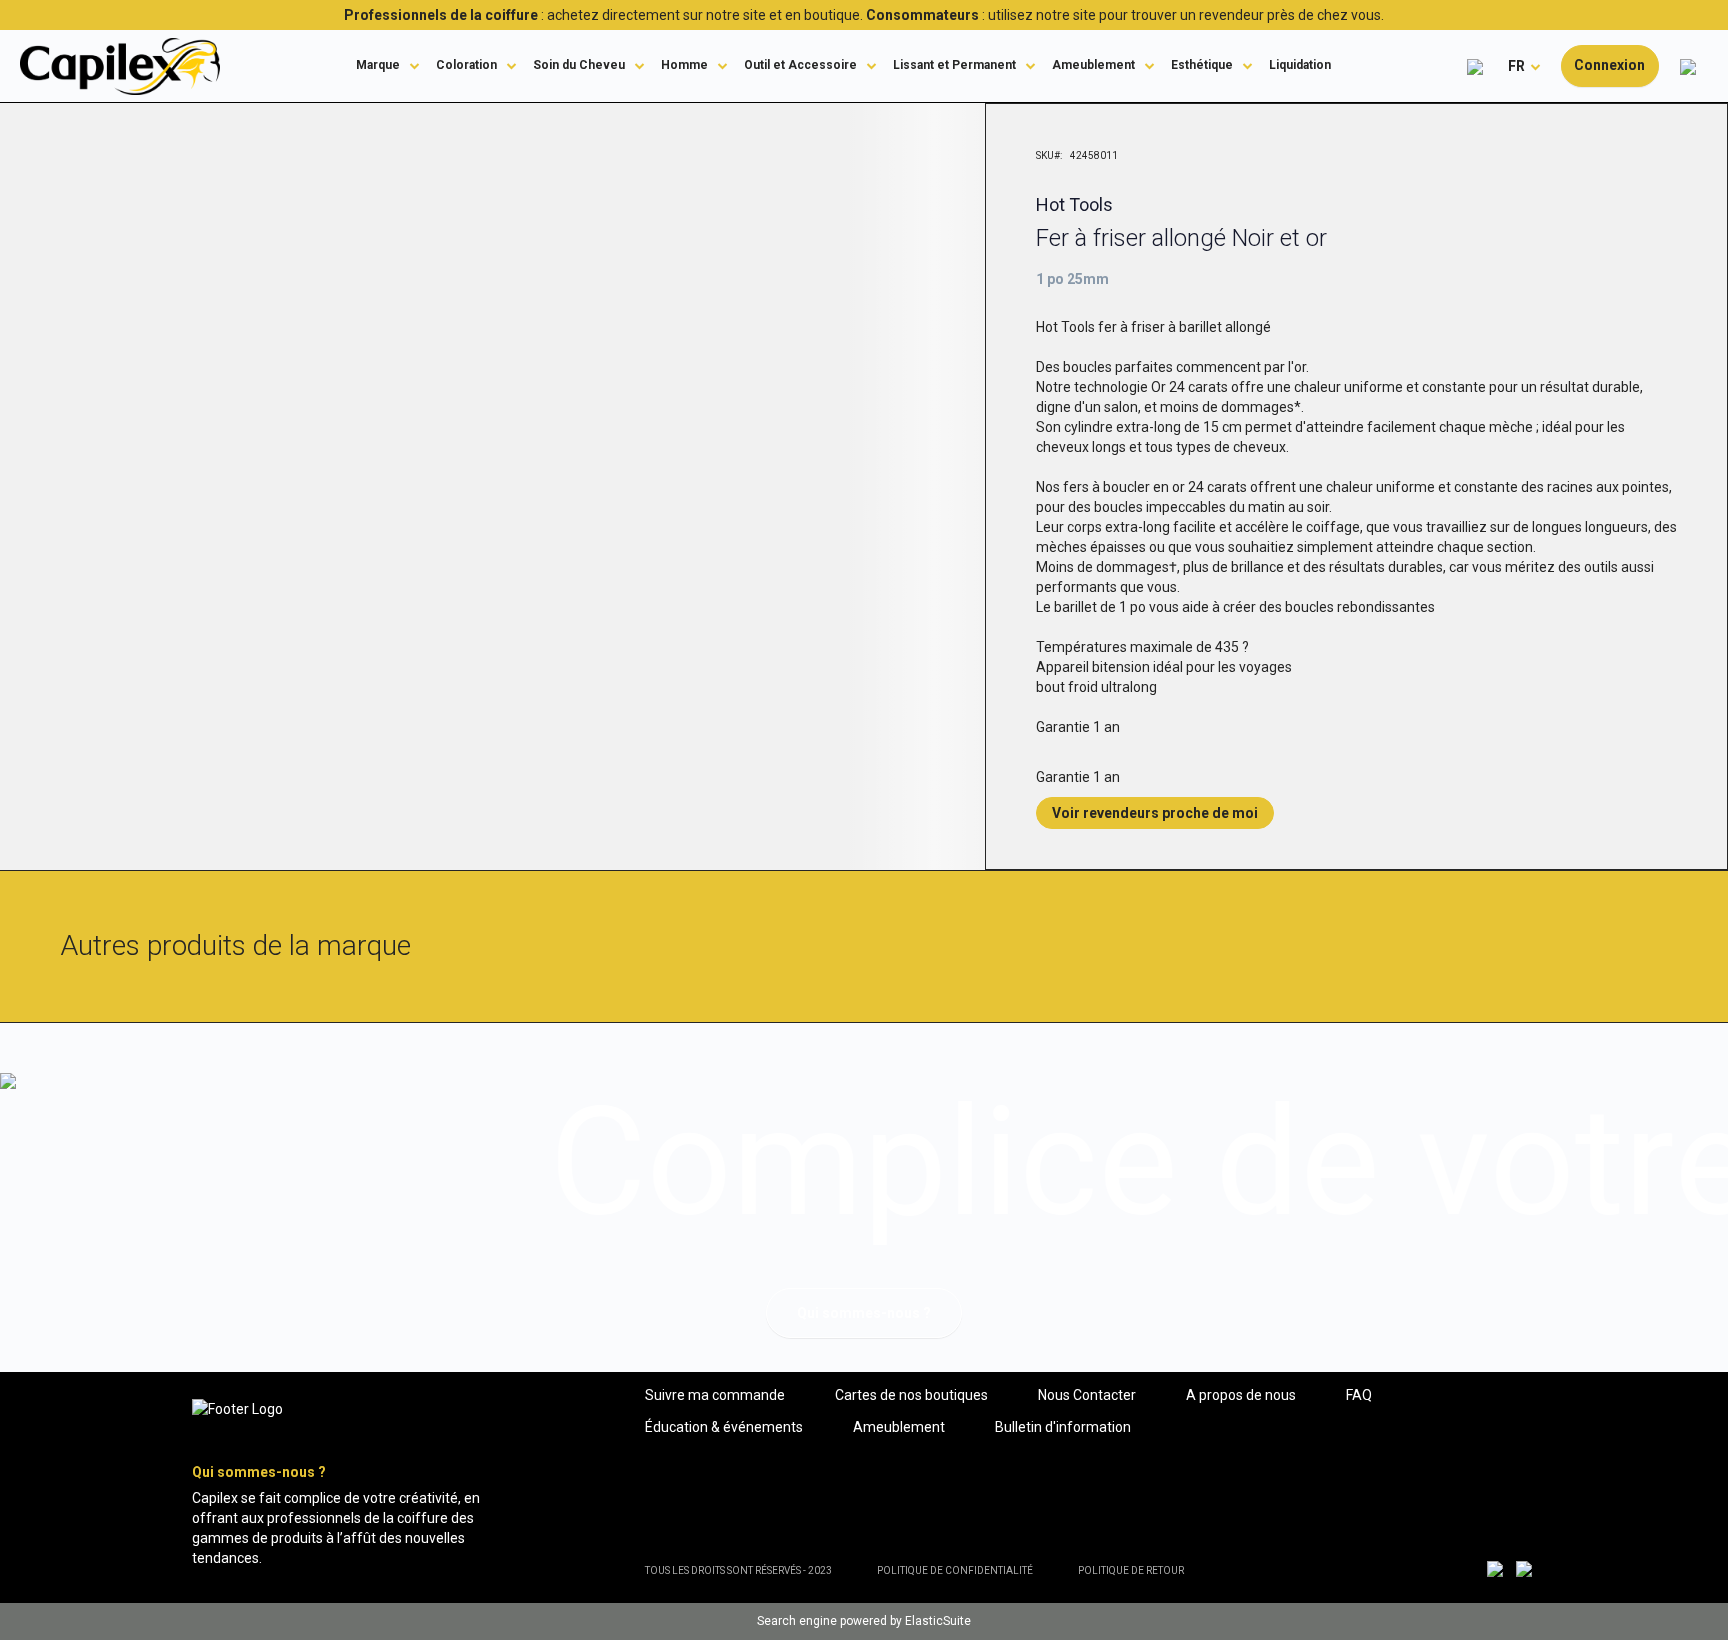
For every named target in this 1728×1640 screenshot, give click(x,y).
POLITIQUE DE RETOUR (1131, 1570)
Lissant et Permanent (954, 65)
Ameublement (1093, 65)
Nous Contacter (1087, 1395)
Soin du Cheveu (579, 65)
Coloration (466, 65)
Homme (684, 65)
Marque (378, 65)
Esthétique (1202, 65)
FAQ (1359, 1395)
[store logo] (120, 66)
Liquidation (1300, 65)
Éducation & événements (724, 1427)
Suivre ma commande (715, 1395)
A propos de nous (1241, 1395)
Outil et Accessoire (800, 65)
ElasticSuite (938, 1621)
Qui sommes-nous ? (864, 1313)
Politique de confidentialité (955, 1570)
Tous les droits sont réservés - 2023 (738, 1570)
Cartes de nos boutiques (911, 1395)
